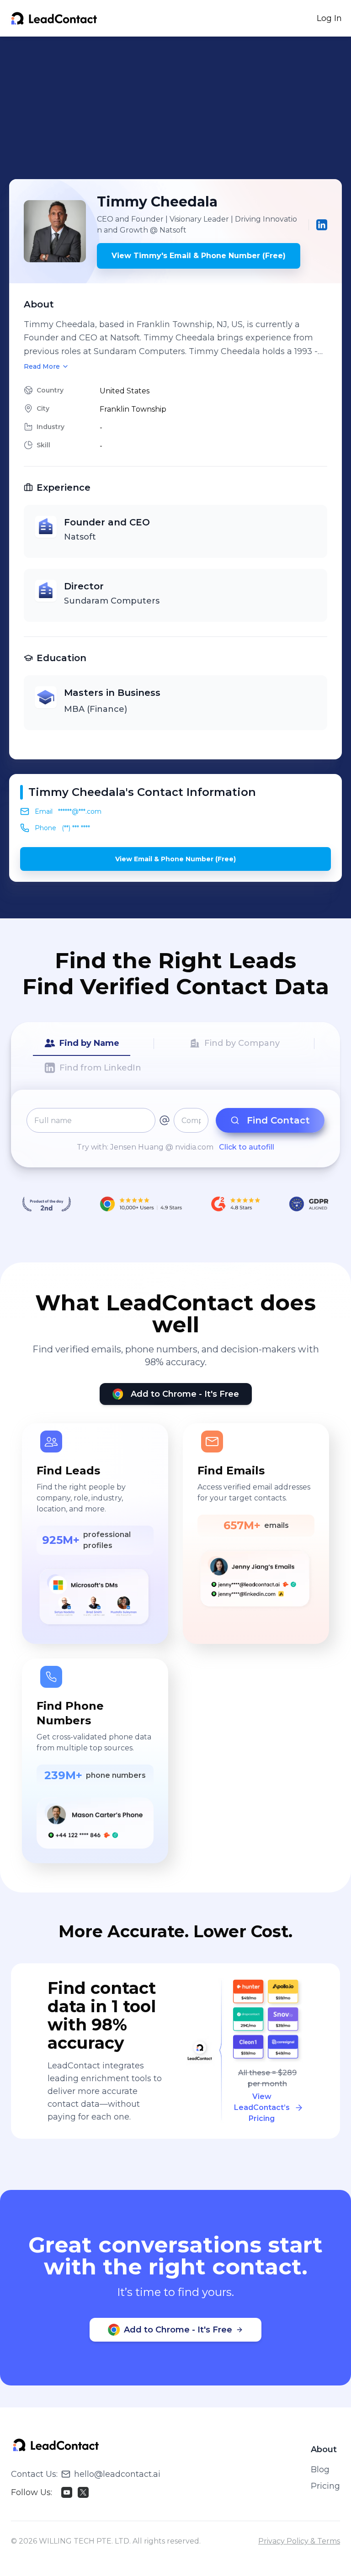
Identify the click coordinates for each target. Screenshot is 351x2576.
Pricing (325, 2486)
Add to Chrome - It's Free (185, 1394)
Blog (320, 2470)
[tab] (82, 1044)
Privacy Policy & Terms (299, 2541)
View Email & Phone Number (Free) (175, 859)
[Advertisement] (180, 108)
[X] (83, 2492)
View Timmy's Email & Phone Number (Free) (199, 256)
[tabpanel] (175, 1130)
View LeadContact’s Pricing (262, 2107)
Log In (329, 18)
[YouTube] (67, 2492)
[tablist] (175, 1056)
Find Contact (278, 1120)
